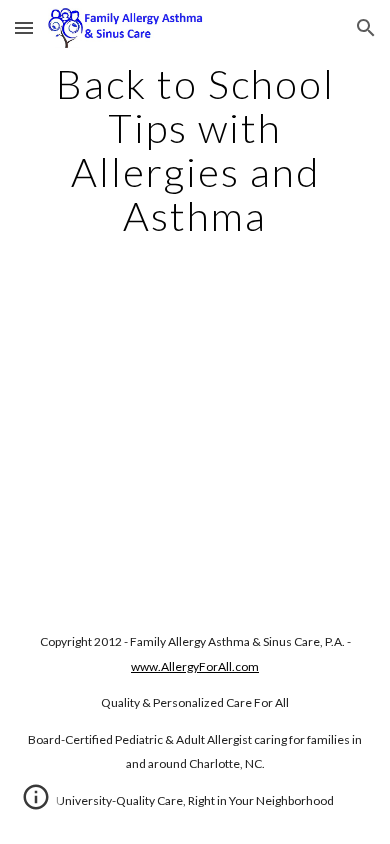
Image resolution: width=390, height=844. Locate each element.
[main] (195, 150)
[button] (24, 27)
